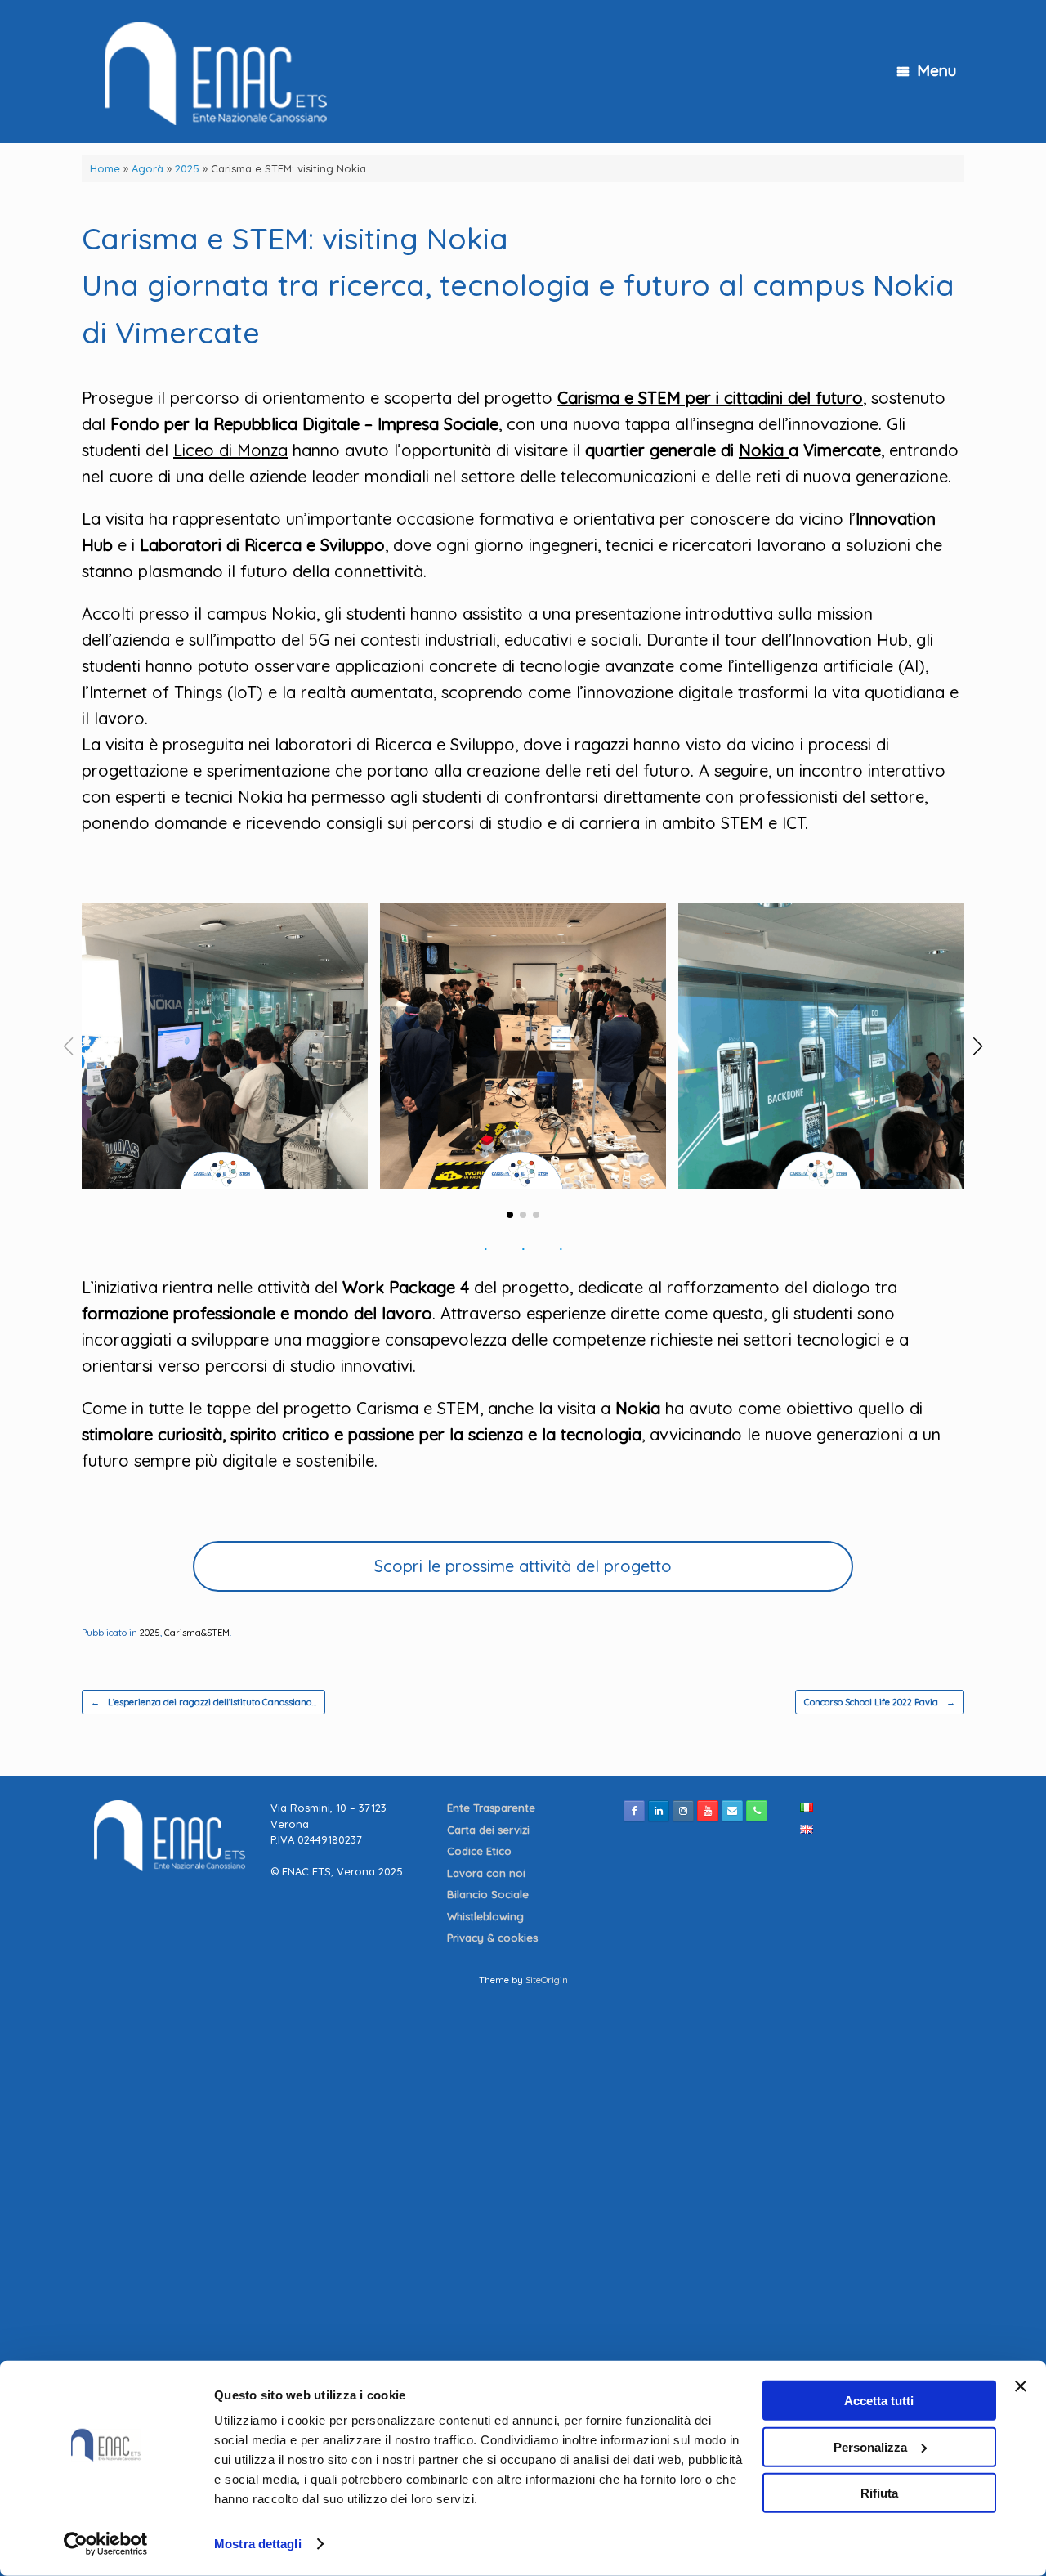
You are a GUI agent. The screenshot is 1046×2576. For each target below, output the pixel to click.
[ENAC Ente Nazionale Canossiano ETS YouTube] (708, 1811)
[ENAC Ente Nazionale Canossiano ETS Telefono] (757, 1811)
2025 (187, 168)
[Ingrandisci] (346, 925)
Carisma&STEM (197, 1633)
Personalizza (870, 2446)
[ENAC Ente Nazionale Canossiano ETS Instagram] (683, 1811)
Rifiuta (879, 2493)
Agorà (148, 168)
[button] (510, 1215)
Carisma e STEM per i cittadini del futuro (710, 398)
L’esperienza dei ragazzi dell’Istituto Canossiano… (203, 1702)
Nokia (764, 450)
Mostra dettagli (258, 2544)
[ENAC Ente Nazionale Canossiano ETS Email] (732, 1811)
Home (105, 168)
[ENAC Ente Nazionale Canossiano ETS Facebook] (634, 1811)
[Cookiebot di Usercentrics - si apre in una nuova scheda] (106, 2544)
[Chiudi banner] (1021, 2386)
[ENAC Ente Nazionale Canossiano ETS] (210, 72)
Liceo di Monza (230, 450)
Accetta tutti (879, 2401)
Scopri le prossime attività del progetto (523, 1566)
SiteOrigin (547, 1980)
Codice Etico (481, 1851)
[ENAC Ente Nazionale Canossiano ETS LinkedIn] (659, 1811)
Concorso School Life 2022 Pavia (880, 1702)
